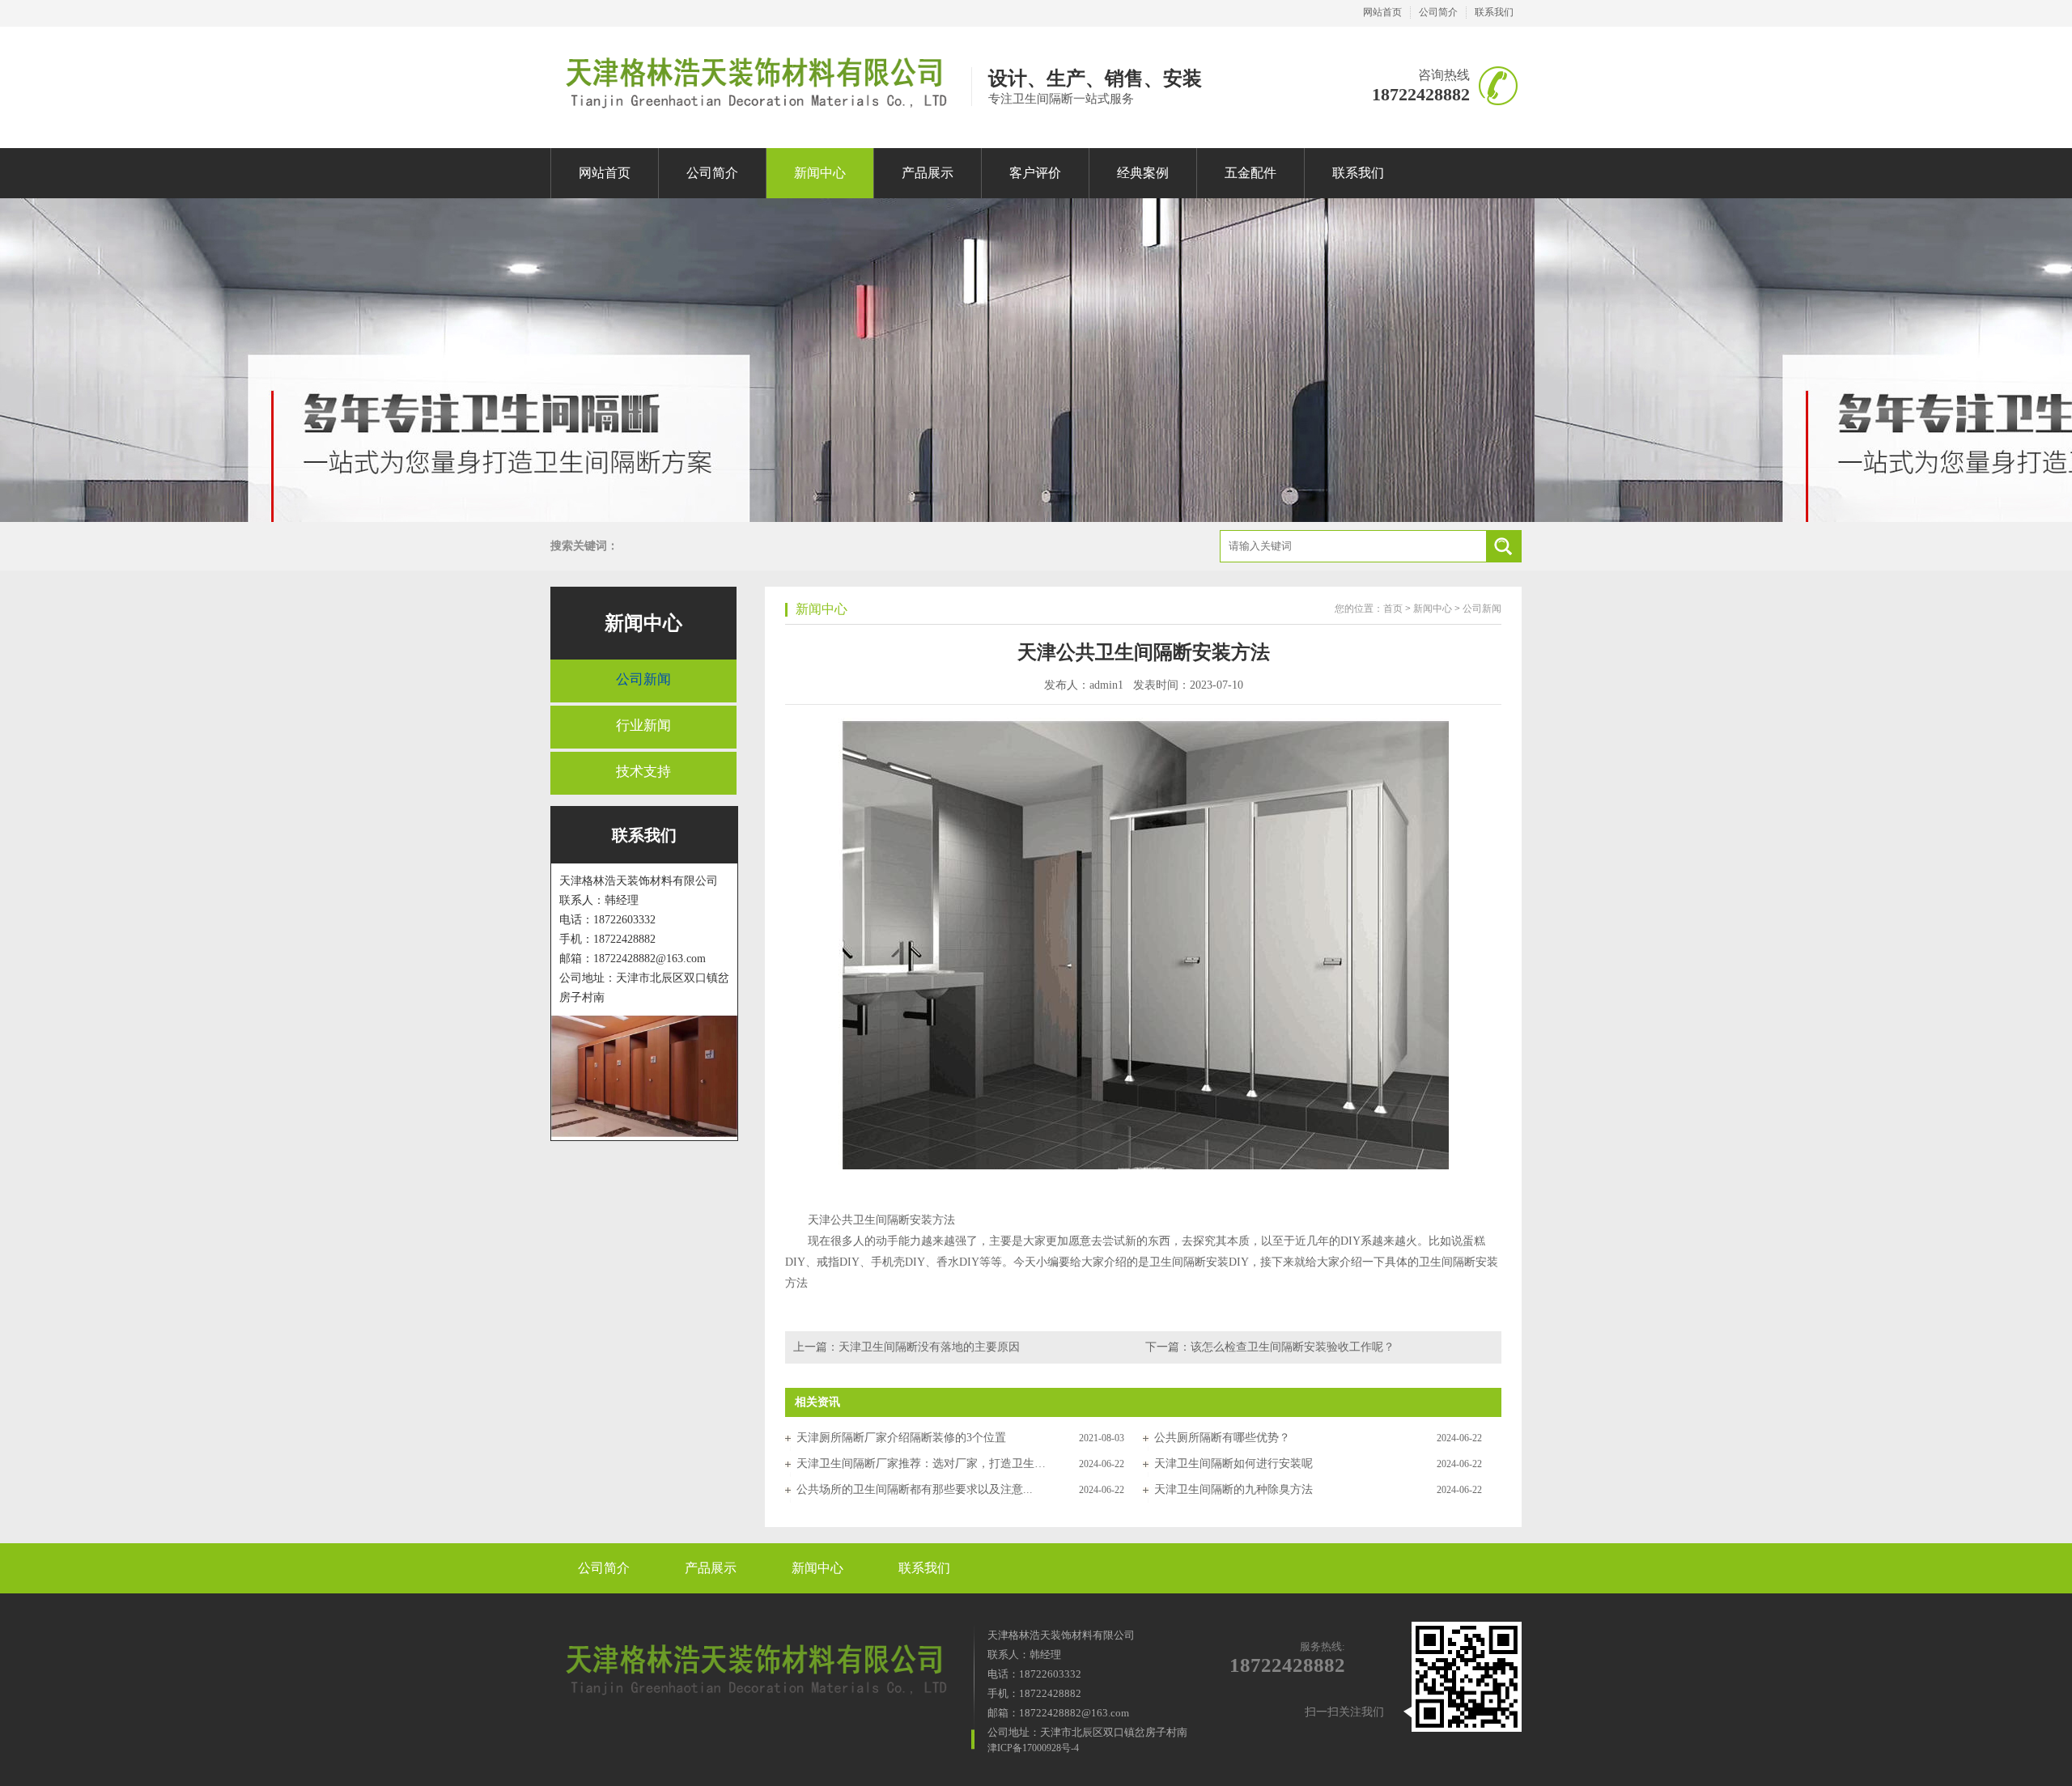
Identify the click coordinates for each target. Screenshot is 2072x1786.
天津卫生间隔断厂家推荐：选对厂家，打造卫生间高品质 (922, 1464)
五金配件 (1250, 173)
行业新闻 (643, 725)
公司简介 (1438, 12)
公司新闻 (643, 679)
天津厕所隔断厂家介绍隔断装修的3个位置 (901, 1438)
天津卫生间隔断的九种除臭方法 (1233, 1489)
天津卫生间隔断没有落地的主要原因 (929, 1347)
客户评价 (1035, 173)
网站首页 (1382, 12)
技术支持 (643, 772)
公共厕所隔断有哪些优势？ (1222, 1438)
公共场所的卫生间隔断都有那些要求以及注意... (915, 1489)
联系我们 (1494, 12)
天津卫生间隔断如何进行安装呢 (1233, 1464)
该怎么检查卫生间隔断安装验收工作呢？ (1293, 1347)
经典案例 (1143, 173)
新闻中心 (820, 173)
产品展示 (928, 173)
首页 (1393, 609)
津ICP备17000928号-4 (1033, 1748)
